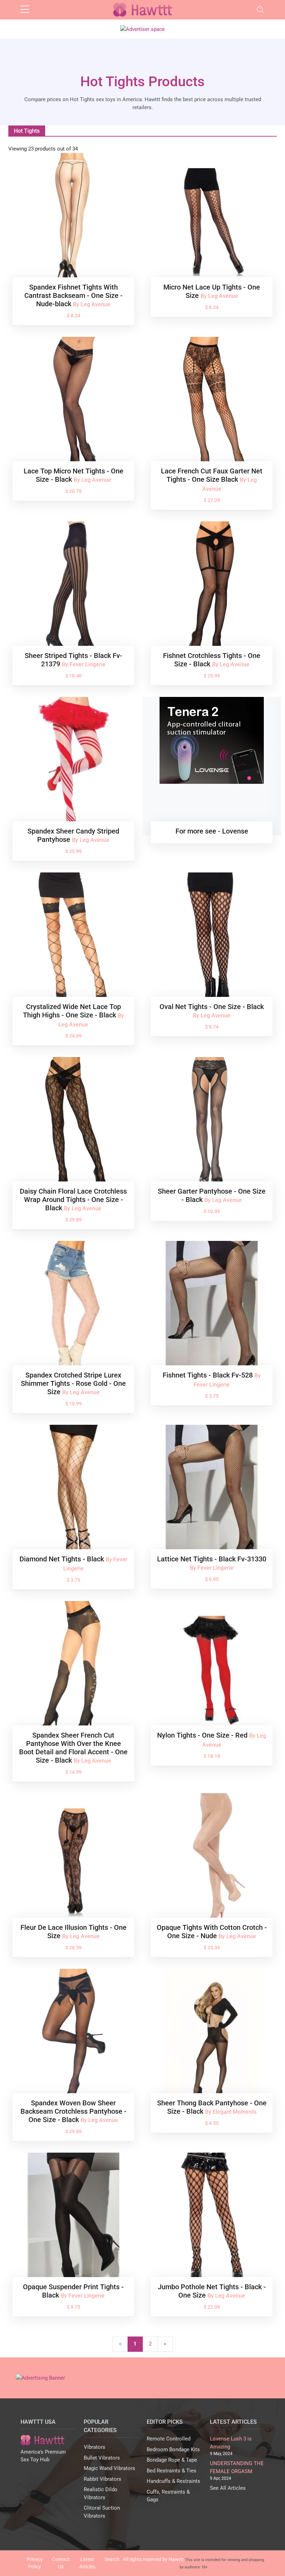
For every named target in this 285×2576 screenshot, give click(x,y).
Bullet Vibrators (102, 2458)
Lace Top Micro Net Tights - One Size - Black (74, 475)
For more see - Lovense (212, 831)
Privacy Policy (35, 2563)
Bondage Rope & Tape (172, 2460)
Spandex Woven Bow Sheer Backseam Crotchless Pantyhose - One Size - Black (74, 2111)
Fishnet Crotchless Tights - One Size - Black (212, 660)
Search (112, 2559)
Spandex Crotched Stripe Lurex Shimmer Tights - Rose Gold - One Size (73, 1383)
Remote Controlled (169, 2439)
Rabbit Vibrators (103, 2479)
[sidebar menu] (25, 10)
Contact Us (61, 2563)
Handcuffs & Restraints (173, 2481)
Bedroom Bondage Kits (173, 2449)
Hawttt (176, 2559)
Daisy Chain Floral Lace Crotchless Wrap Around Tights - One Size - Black (73, 1200)
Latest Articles (87, 2563)
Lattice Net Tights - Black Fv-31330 (212, 1559)
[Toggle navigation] (260, 10)
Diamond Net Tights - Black (63, 1559)
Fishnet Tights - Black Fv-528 (209, 1375)
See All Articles (228, 2488)
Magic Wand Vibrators (109, 2468)
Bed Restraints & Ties (172, 2471)
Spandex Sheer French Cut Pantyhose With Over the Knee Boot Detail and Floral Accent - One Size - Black (73, 1748)
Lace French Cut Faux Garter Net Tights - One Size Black (212, 475)
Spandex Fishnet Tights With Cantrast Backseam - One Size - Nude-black (74, 295)
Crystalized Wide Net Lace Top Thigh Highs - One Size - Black (72, 1011)
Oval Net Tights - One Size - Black (212, 1007)
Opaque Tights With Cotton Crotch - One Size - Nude (212, 1932)
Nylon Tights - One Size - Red (203, 1735)
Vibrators (95, 2447)
